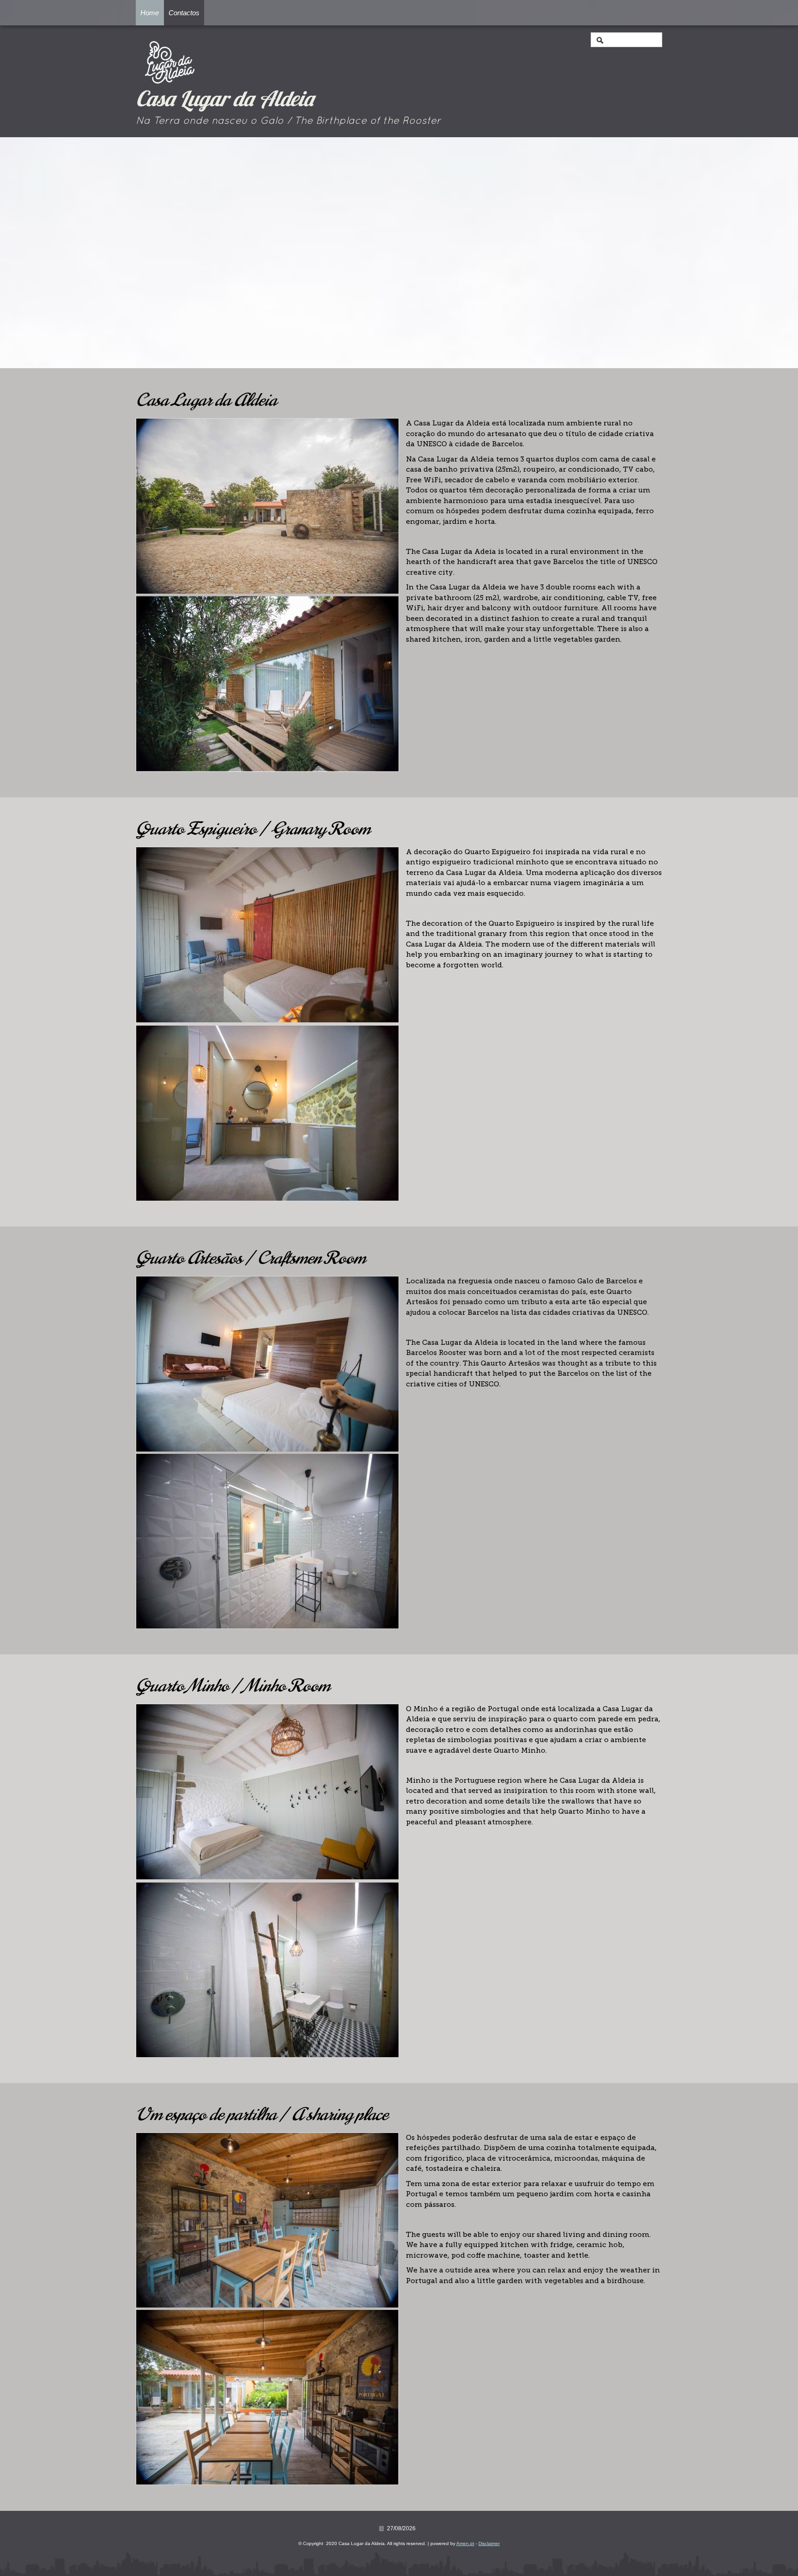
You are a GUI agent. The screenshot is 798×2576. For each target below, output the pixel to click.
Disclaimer (489, 2543)
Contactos (184, 13)
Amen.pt (465, 2543)
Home (150, 13)
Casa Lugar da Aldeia (225, 101)
